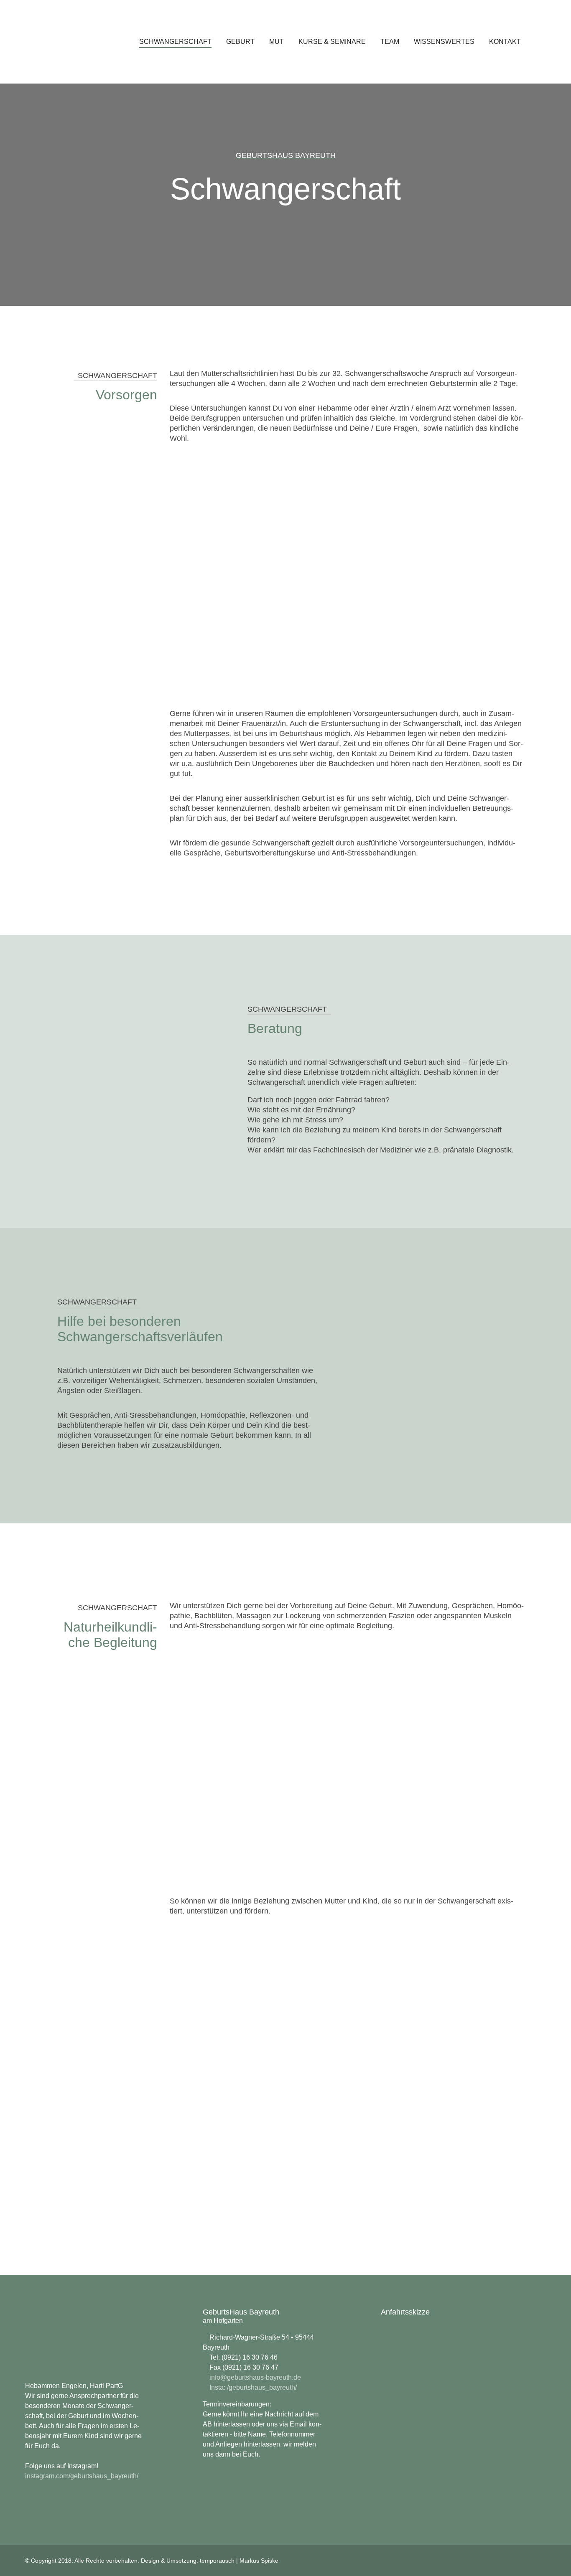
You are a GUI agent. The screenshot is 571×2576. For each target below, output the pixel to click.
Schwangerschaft (175, 42)
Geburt (240, 42)
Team (390, 42)
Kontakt (505, 42)
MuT (277, 42)
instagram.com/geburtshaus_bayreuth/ (82, 2476)
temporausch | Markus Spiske (239, 2561)
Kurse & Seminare (332, 42)
